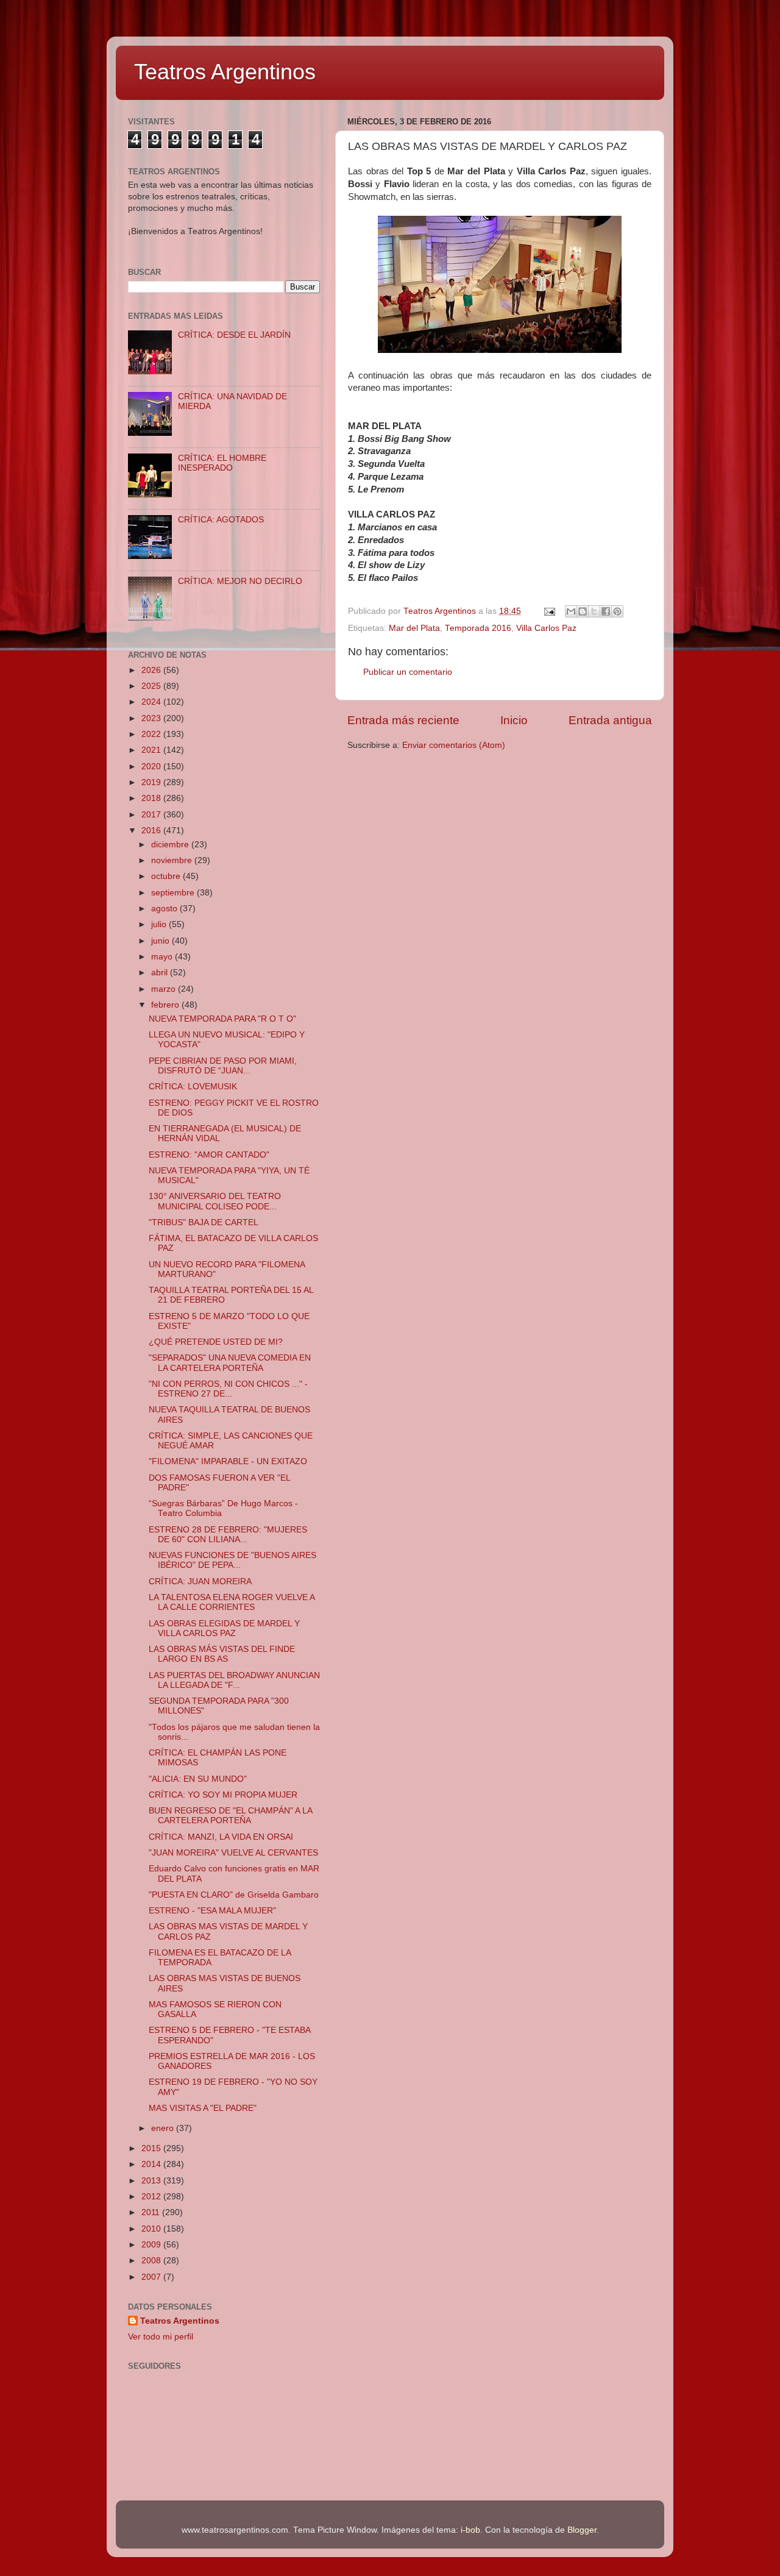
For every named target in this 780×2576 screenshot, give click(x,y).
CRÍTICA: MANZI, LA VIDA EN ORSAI (221, 1837)
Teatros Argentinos (225, 72)
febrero (166, 1005)
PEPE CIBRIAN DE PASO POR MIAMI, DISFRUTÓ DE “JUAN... (223, 1066)
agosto (165, 909)
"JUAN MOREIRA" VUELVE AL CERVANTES (233, 1853)
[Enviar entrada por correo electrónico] (549, 611)
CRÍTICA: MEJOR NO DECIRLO (240, 581)
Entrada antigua (610, 720)
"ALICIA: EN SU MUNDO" (198, 1779)
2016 (152, 831)
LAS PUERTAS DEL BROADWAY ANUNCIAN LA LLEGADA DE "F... (234, 1680)
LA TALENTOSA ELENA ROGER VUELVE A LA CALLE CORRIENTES (232, 1602)
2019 (152, 782)
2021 (152, 750)
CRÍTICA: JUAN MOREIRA (200, 1582)
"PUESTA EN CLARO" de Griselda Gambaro (234, 1895)
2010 (152, 2229)
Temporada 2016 (478, 628)
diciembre (171, 845)
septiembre (174, 893)
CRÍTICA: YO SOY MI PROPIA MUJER (223, 1795)
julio (160, 924)
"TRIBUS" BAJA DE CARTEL (204, 1222)
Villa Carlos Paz (546, 628)
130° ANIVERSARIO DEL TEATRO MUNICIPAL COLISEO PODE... (215, 1201)
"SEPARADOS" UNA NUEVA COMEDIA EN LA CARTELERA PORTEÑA (230, 1363)
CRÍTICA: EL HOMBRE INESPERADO (222, 463)
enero (164, 2128)
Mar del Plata (414, 628)
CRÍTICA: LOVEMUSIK (193, 1087)
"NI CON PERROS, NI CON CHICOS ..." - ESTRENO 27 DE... (228, 1389)
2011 (152, 2212)
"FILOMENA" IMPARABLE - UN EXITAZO (228, 1461)
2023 (152, 718)
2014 (152, 2164)
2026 (152, 670)
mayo (163, 957)
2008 (152, 2261)
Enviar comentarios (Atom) (454, 745)
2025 (152, 686)
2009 (152, 2245)
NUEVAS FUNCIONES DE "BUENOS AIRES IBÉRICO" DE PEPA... (232, 1560)
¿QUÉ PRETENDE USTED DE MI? (216, 1342)
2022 (152, 734)
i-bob (470, 2530)
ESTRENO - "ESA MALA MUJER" (212, 1911)
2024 (152, 702)
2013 (152, 2181)
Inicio (514, 720)
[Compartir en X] (594, 611)
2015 (152, 2148)
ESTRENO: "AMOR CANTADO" (209, 1155)
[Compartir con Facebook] (606, 611)
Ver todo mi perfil (161, 2337)
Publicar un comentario (408, 672)
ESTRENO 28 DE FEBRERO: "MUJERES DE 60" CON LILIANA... (228, 1535)
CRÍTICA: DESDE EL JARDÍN (234, 335)
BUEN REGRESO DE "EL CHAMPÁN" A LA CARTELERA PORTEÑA (230, 1816)
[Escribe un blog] (583, 611)
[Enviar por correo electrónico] (571, 611)
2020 (152, 767)
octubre (167, 876)
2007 (152, 2277)
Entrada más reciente (403, 720)
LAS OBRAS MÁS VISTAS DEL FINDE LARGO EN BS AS (222, 1654)
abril (161, 973)
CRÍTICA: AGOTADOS (221, 520)
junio (161, 941)
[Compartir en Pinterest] (617, 611)
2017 (152, 815)
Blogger (582, 2530)
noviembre (173, 860)
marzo (165, 989)
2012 (152, 2197)
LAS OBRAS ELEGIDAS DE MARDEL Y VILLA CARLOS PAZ (224, 1628)
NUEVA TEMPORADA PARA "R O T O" (222, 1019)
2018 (152, 798)
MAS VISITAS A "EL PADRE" (203, 2108)
